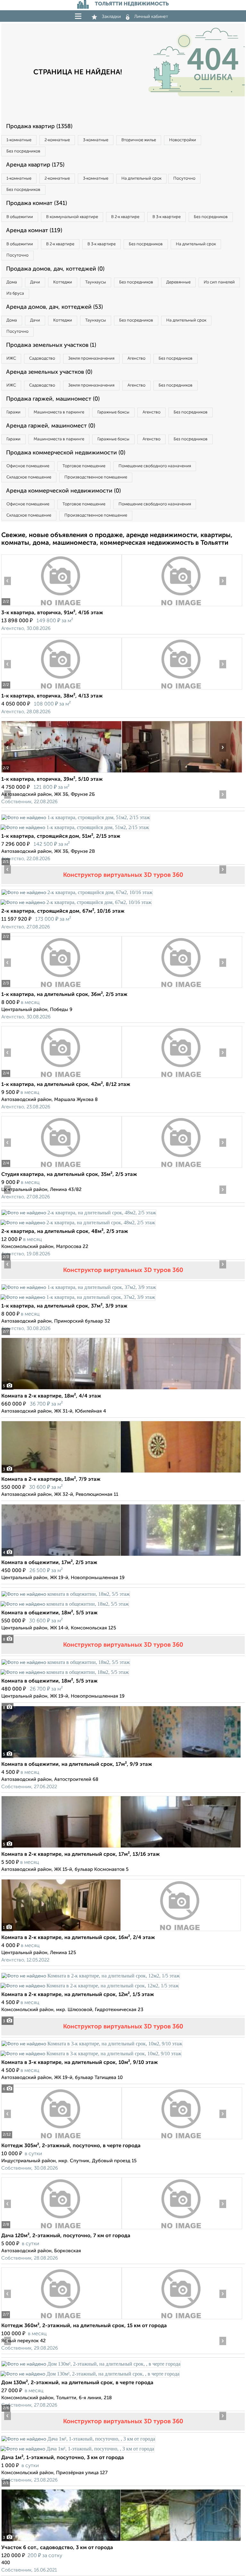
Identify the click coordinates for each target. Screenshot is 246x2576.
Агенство (136, 359)
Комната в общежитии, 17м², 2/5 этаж (49, 1563)
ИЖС (11, 359)
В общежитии (20, 217)
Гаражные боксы (113, 412)
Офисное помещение (28, 466)
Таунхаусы (96, 282)
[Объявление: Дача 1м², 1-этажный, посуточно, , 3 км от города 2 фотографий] (78, 2439)
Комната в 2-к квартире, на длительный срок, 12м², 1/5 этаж (78, 1995)
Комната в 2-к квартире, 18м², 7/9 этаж (51, 1480)
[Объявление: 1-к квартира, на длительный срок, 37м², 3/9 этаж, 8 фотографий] (79, 1287)
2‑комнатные (57, 140)
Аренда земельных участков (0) (49, 372)
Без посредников (23, 151)
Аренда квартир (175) (35, 165)
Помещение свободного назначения (155, 466)
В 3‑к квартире (167, 217)
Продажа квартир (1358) (39, 126)
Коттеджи (63, 282)
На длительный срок (141, 179)
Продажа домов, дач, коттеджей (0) (55, 269)
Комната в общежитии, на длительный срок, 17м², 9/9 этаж (77, 1765)
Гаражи (13, 412)
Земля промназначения (91, 359)
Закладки (111, 17)
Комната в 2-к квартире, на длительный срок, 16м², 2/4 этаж (78, 1938)
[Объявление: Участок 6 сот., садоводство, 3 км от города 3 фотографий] (121, 2541)
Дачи (35, 282)
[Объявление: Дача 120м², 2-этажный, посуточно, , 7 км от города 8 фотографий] (61, 2229)
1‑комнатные (19, 140)
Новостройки (183, 140)
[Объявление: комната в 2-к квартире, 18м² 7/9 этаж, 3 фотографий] (121, 1473)
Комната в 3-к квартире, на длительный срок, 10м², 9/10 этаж (80, 2063)
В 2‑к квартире (125, 217)
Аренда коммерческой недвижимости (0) (63, 491)
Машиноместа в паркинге (59, 412)
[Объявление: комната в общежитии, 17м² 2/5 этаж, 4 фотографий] (121, 1556)
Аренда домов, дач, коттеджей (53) (54, 307)
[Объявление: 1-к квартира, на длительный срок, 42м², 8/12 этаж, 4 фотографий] (61, 1078)
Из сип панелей (219, 282)
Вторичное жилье (139, 140)
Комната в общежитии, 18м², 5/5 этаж (49, 1613)
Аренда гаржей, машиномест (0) (51, 426)
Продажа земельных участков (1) (51, 345)
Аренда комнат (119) (34, 231)
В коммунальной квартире (72, 217)
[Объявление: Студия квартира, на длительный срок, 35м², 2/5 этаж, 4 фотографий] (61, 1168)
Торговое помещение (84, 466)
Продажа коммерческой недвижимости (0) (66, 453)
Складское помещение (29, 477)
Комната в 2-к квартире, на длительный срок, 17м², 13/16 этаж (81, 1855)
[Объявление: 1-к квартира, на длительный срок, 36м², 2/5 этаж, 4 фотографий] (61, 988)
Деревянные (178, 282)
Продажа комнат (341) (37, 203)
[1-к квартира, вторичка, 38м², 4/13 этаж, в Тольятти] (61, 689)
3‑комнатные (96, 140)
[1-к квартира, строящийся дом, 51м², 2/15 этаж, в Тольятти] (76, 817)
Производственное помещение (96, 477)
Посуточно (184, 179)
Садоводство (42, 359)
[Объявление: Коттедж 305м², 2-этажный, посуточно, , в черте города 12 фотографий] (61, 2139)
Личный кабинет (151, 17)
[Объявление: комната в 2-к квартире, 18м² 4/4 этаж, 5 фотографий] (121, 1389)
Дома (12, 282)
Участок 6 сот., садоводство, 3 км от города (57, 2548)
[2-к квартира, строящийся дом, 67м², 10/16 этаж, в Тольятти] (77, 892)
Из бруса (15, 293)
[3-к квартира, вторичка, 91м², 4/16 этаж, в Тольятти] (61, 606)
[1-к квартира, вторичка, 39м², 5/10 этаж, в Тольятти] (61, 773)
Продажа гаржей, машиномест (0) (53, 399)
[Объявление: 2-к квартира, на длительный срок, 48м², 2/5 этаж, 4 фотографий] (79, 1213)
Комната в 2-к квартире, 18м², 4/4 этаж (51, 1396)
